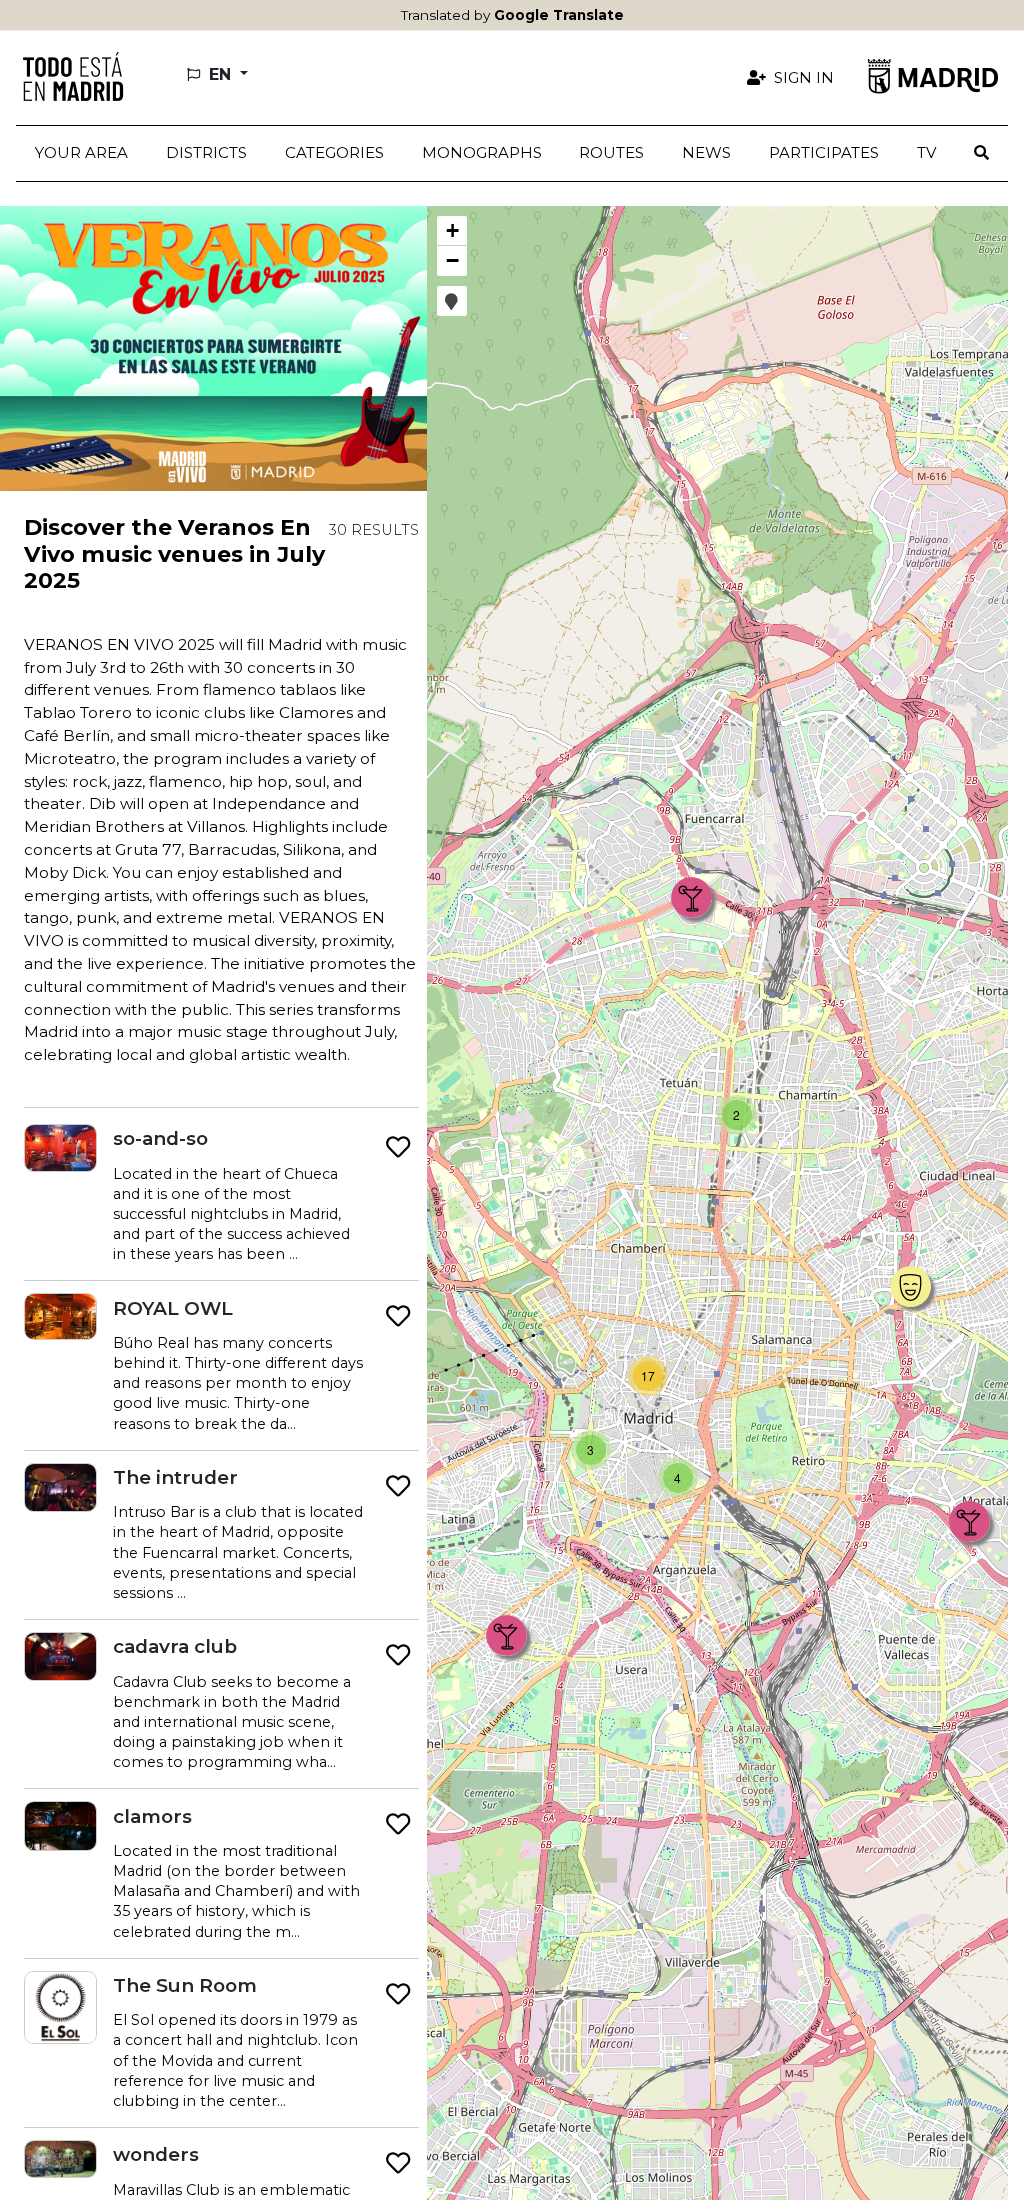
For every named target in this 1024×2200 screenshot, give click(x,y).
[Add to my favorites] (398, 1147)
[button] (206, 153)
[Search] (981, 153)
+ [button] (452, 230)
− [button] (452, 260)
